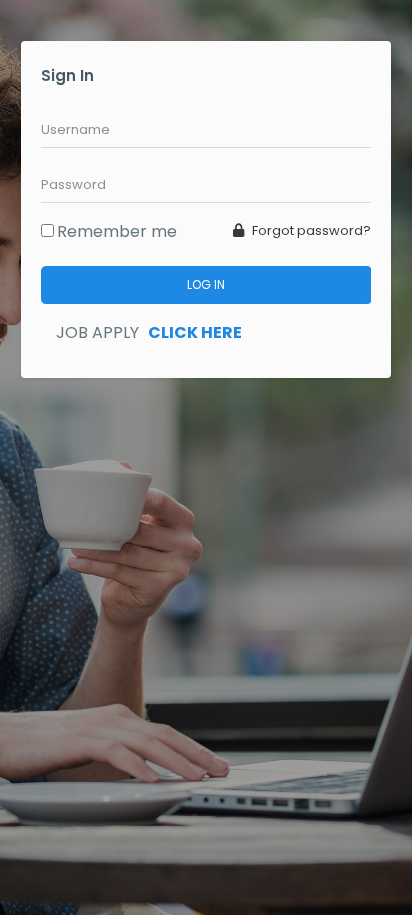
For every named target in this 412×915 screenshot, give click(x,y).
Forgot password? (310, 230)
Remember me (117, 232)
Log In (206, 284)
